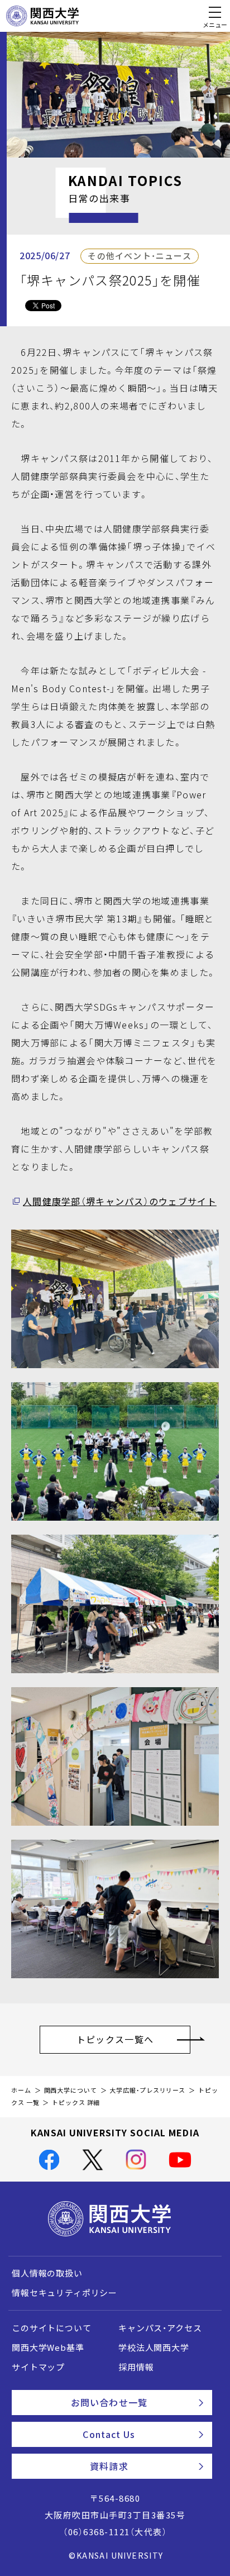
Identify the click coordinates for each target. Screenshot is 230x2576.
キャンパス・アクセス (160, 2328)
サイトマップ (38, 2367)
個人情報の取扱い (47, 2273)
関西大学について (71, 2090)
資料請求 (109, 2466)
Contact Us (109, 2434)
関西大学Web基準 (48, 2348)
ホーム (21, 2090)
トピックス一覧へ (115, 2039)
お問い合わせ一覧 (109, 2402)
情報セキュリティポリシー (64, 2293)
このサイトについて (52, 2328)
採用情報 (136, 2367)
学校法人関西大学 (154, 2348)
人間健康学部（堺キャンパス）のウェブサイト (120, 1201)
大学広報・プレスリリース (147, 2090)
